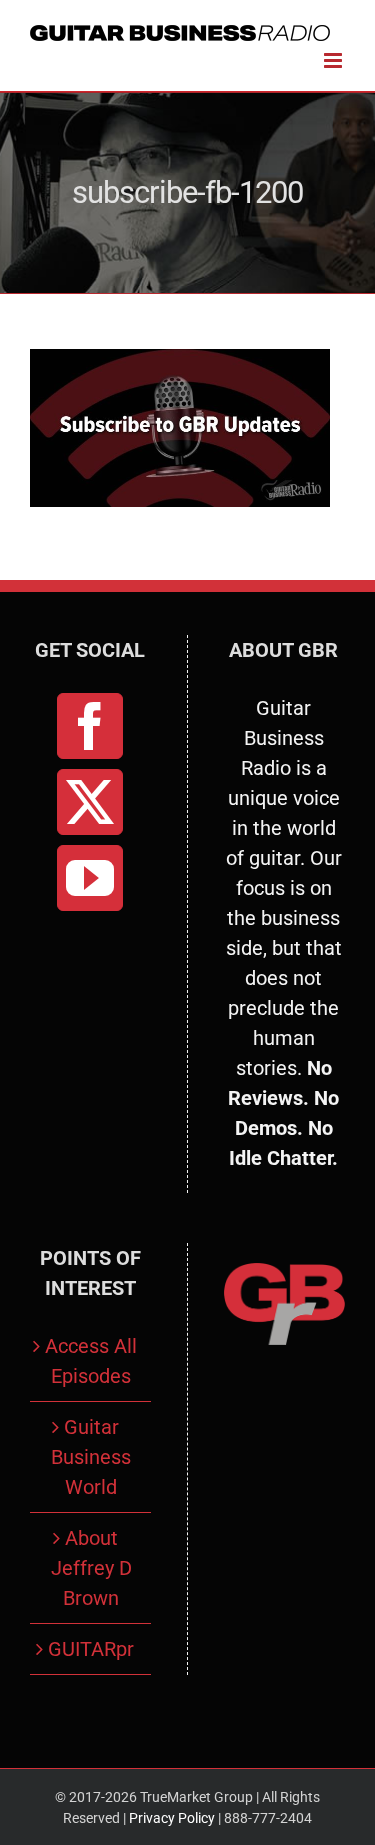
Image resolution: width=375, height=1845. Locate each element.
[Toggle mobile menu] (334, 60)
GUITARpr (91, 1649)
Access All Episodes (91, 1361)
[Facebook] (90, 726)
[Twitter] (90, 802)
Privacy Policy (172, 1818)
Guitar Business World (91, 1457)
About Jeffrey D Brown (91, 1568)
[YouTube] (90, 878)
